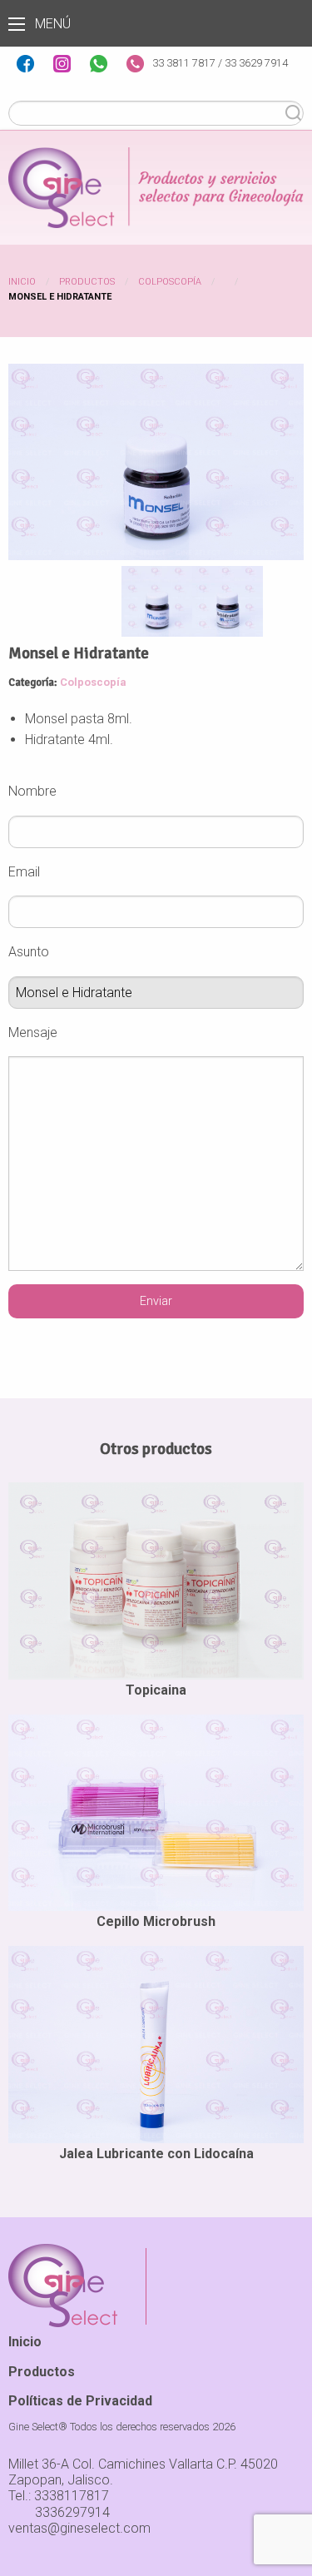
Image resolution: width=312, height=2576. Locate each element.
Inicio (22, 282)
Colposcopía (170, 282)
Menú (17, 24)
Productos (87, 282)
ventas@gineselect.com (79, 2528)
